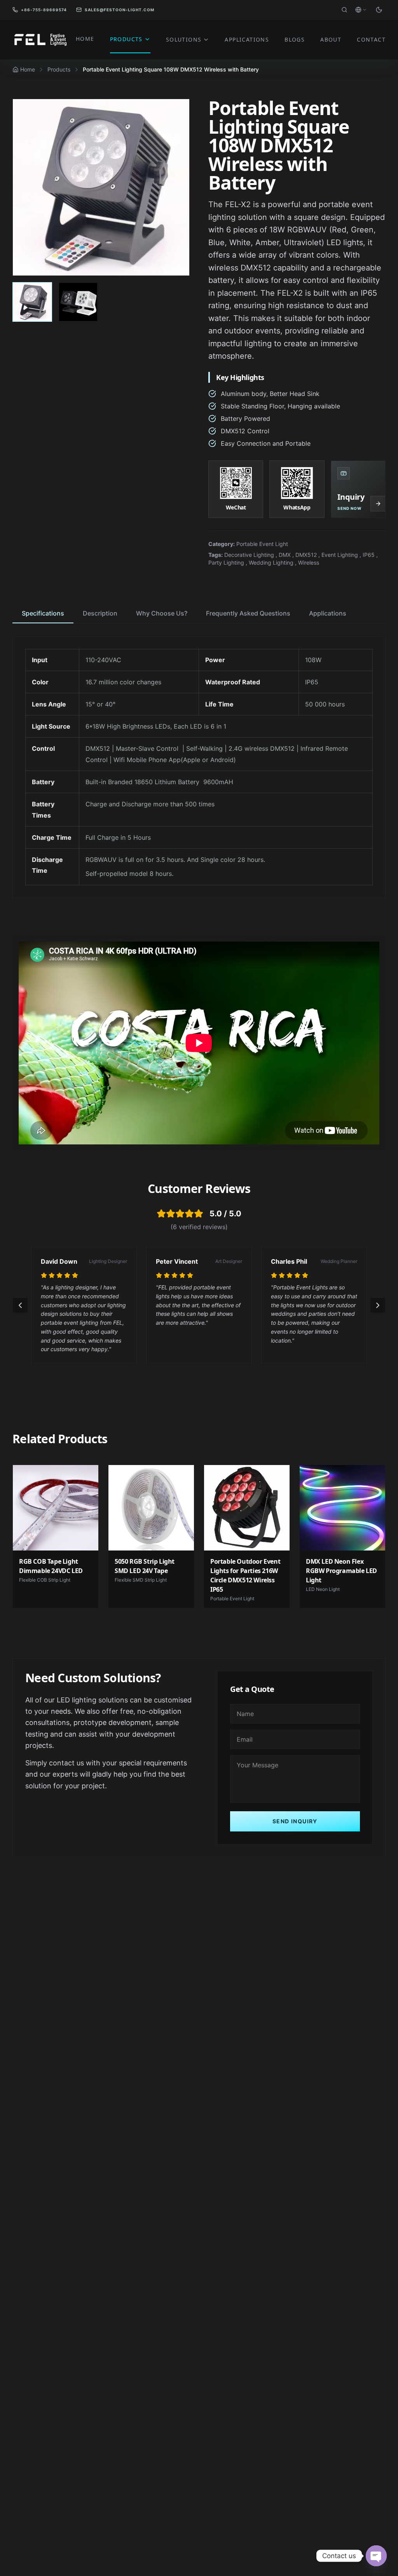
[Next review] (378, 1305)
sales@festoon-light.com (120, 10)
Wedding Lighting (271, 562)
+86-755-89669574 (44, 10)
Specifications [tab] (43, 613)
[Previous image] (27, 187)
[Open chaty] (376, 2556)
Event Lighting (340, 555)
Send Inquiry (295, 1821)
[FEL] (40, 40)
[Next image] (175, 187)
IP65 (369, 555)
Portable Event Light (262, 544)
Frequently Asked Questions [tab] (248, 613)
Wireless (309, 562)
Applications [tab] (328, 613)
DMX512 (306, 555)
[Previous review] (20, 1305)
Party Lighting (226, 562)
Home (28, 69)
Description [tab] (100, 613)
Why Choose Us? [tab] (162, 613)
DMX (285, 555)
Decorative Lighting (249, 555)
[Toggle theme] (379, 10)
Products (59, 69)
